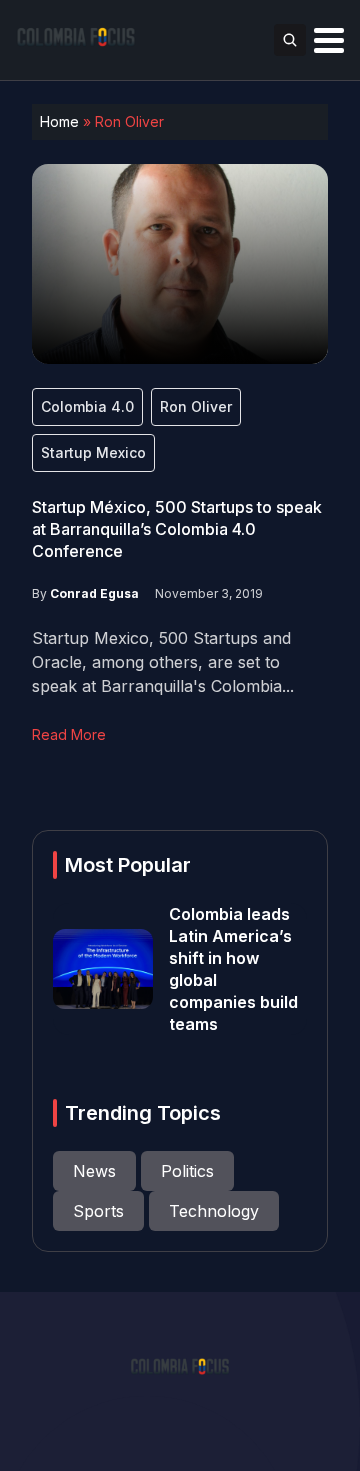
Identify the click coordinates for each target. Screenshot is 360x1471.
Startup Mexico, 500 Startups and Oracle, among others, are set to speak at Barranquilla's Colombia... (163, 662)
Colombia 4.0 (87, 406)
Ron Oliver (196, 406)
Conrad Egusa (94, 593)
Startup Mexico (93, 452)
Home (59, 121)
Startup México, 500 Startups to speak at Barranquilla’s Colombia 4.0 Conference (177, 529)
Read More (69, 734)
